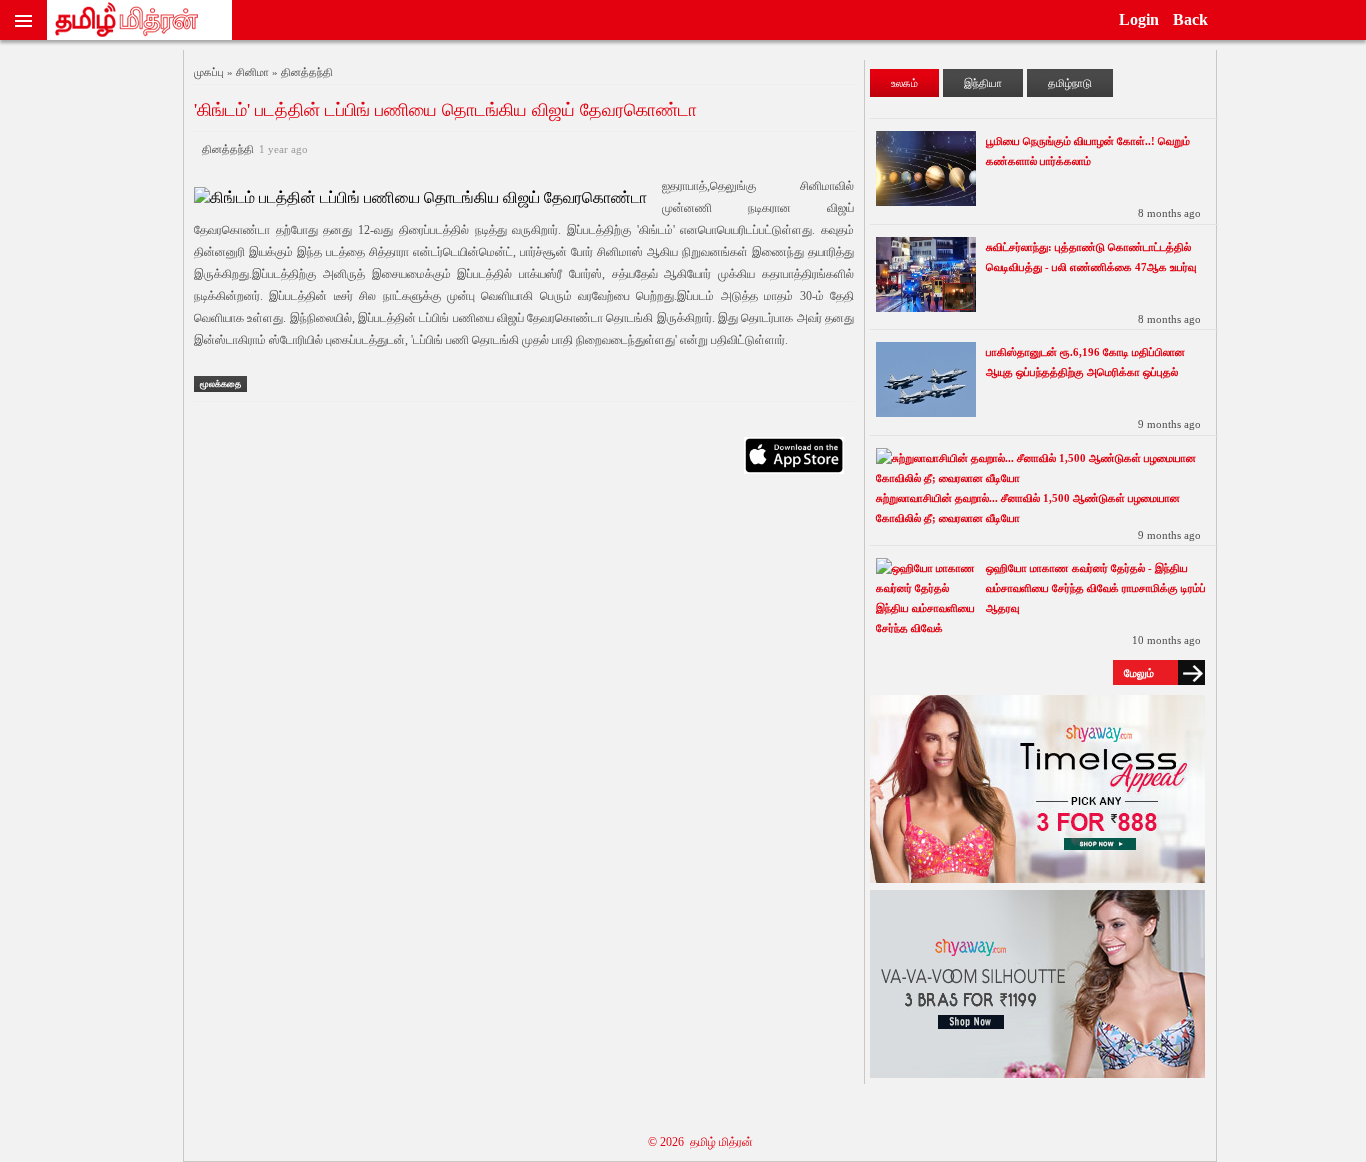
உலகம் (904, 83)
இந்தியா (983, 83)
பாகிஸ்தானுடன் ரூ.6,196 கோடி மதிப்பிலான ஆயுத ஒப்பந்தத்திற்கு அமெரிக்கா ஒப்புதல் (1085, 362)
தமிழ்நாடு (1070, 83)
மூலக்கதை (220, 384)
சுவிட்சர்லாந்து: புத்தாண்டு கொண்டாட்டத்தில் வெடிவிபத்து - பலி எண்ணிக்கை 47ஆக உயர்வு (1091, 257)
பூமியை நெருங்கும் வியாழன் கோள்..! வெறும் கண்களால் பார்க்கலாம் (1088, 151)
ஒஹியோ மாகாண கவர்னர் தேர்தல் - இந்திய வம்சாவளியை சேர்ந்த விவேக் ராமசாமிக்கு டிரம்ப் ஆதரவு (1096, 588)
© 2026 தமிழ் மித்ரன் (700, 1142)
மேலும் (1139, 673)
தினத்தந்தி (252, 149)
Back (1190, 19)
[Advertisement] (524, 682)
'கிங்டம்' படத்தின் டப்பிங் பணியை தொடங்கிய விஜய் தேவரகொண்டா (445, 110)
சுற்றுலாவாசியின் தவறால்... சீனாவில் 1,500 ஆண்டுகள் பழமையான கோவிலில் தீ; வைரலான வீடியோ (1028, 508)
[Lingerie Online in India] (1037, 877)
